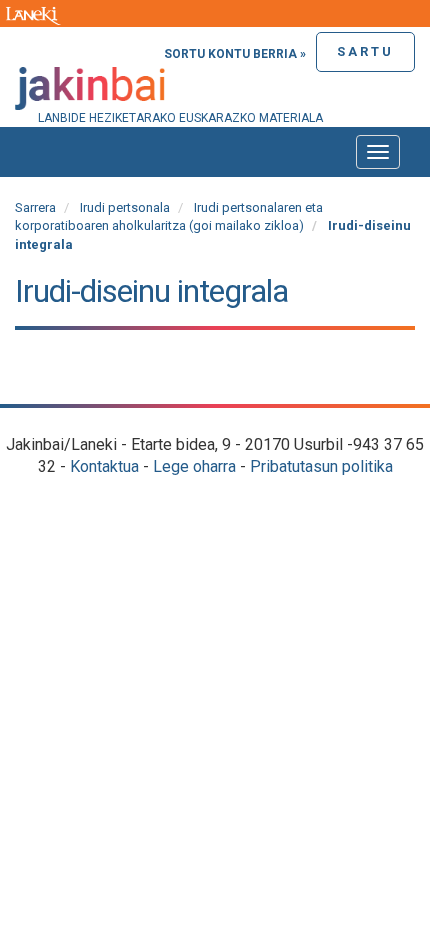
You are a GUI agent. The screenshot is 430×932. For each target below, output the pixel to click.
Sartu (365, 51)
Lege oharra (194, 466)
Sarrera (35, 207)
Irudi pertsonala (125, 207)
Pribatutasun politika (321, 466)
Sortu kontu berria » (235, 54)
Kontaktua (104, 466)
